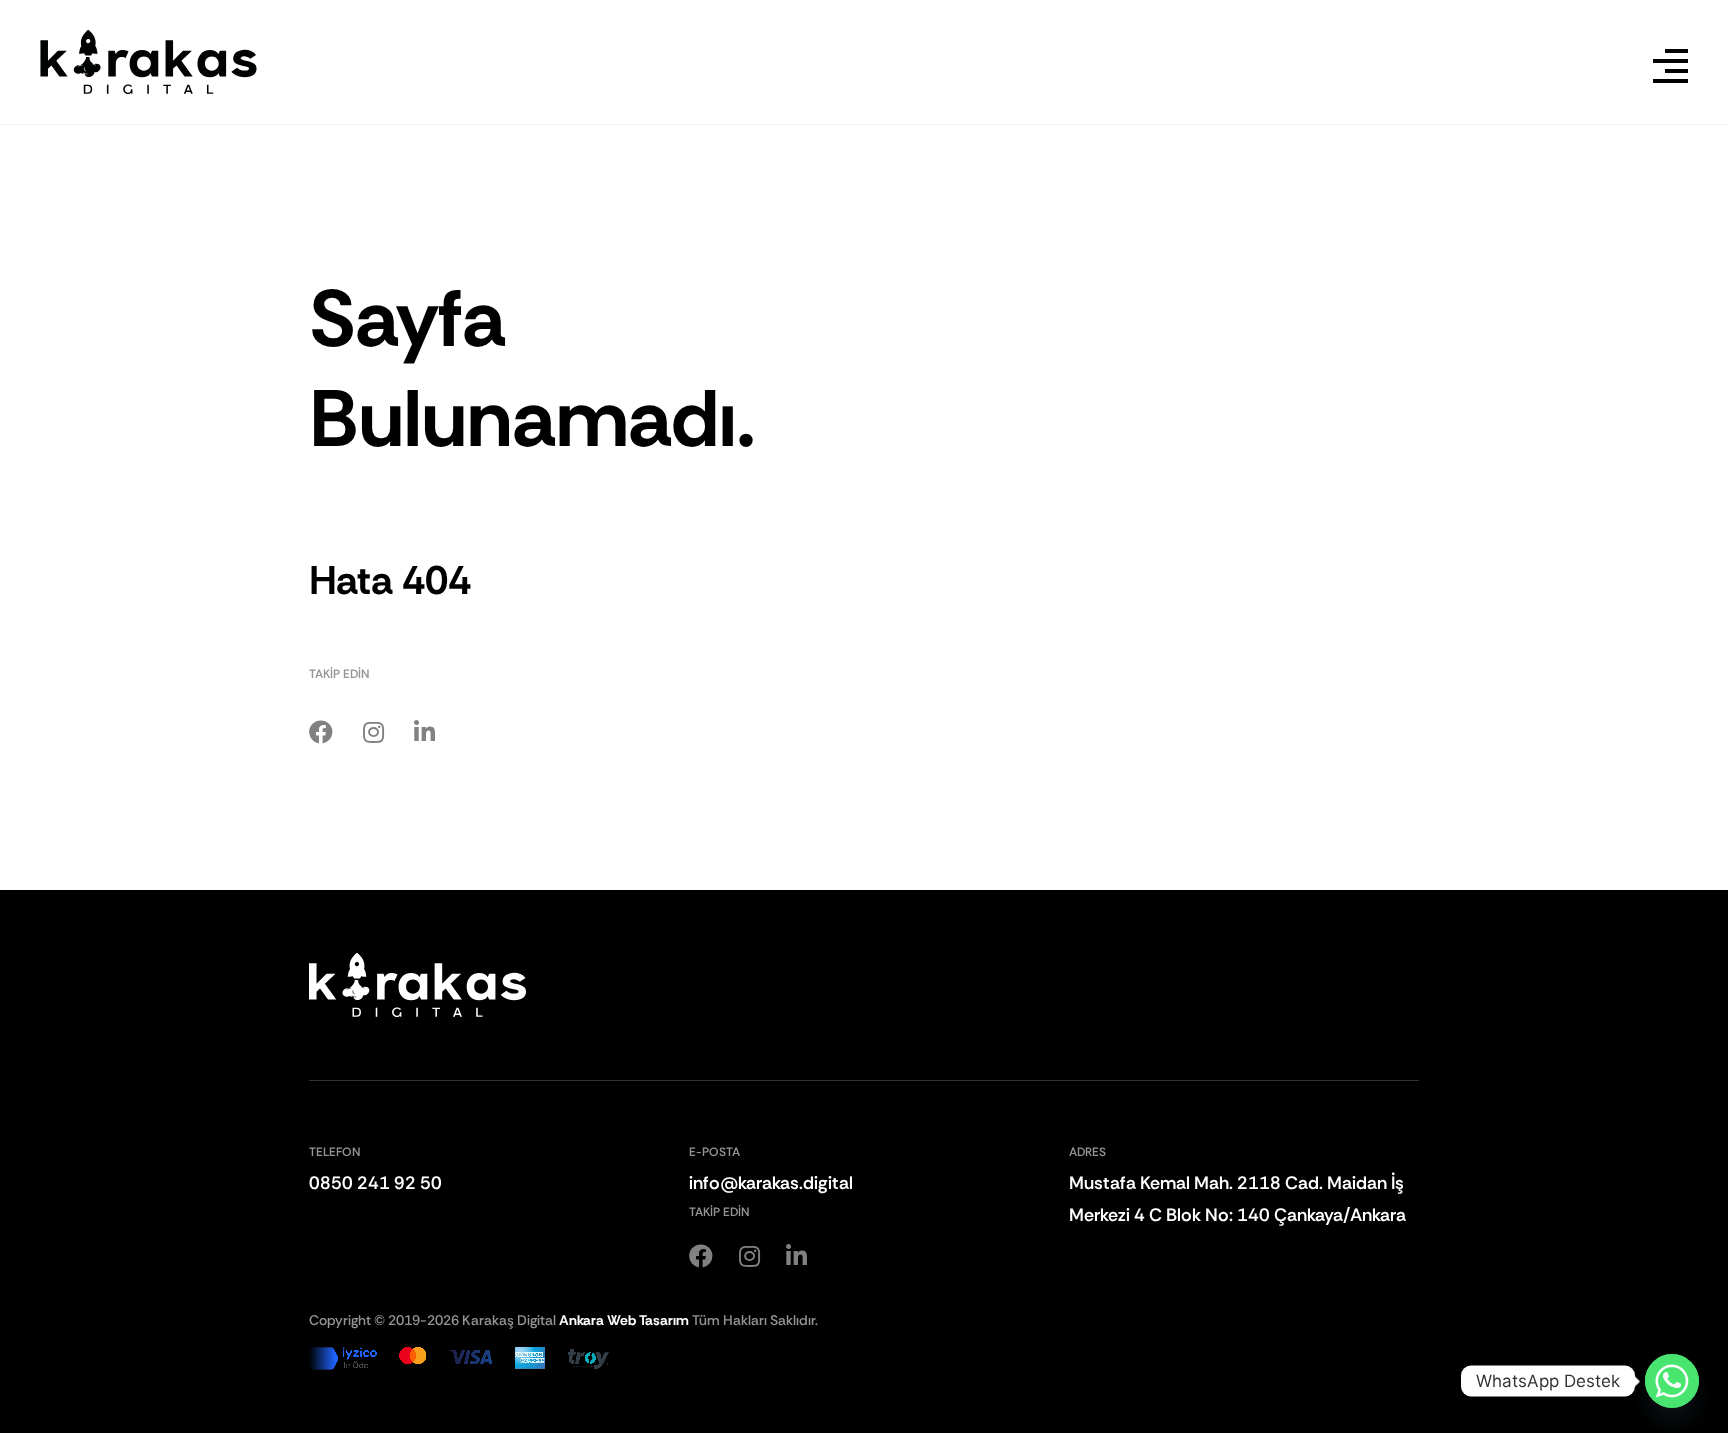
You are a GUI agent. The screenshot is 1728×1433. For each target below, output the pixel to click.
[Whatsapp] (1672, 1381)
